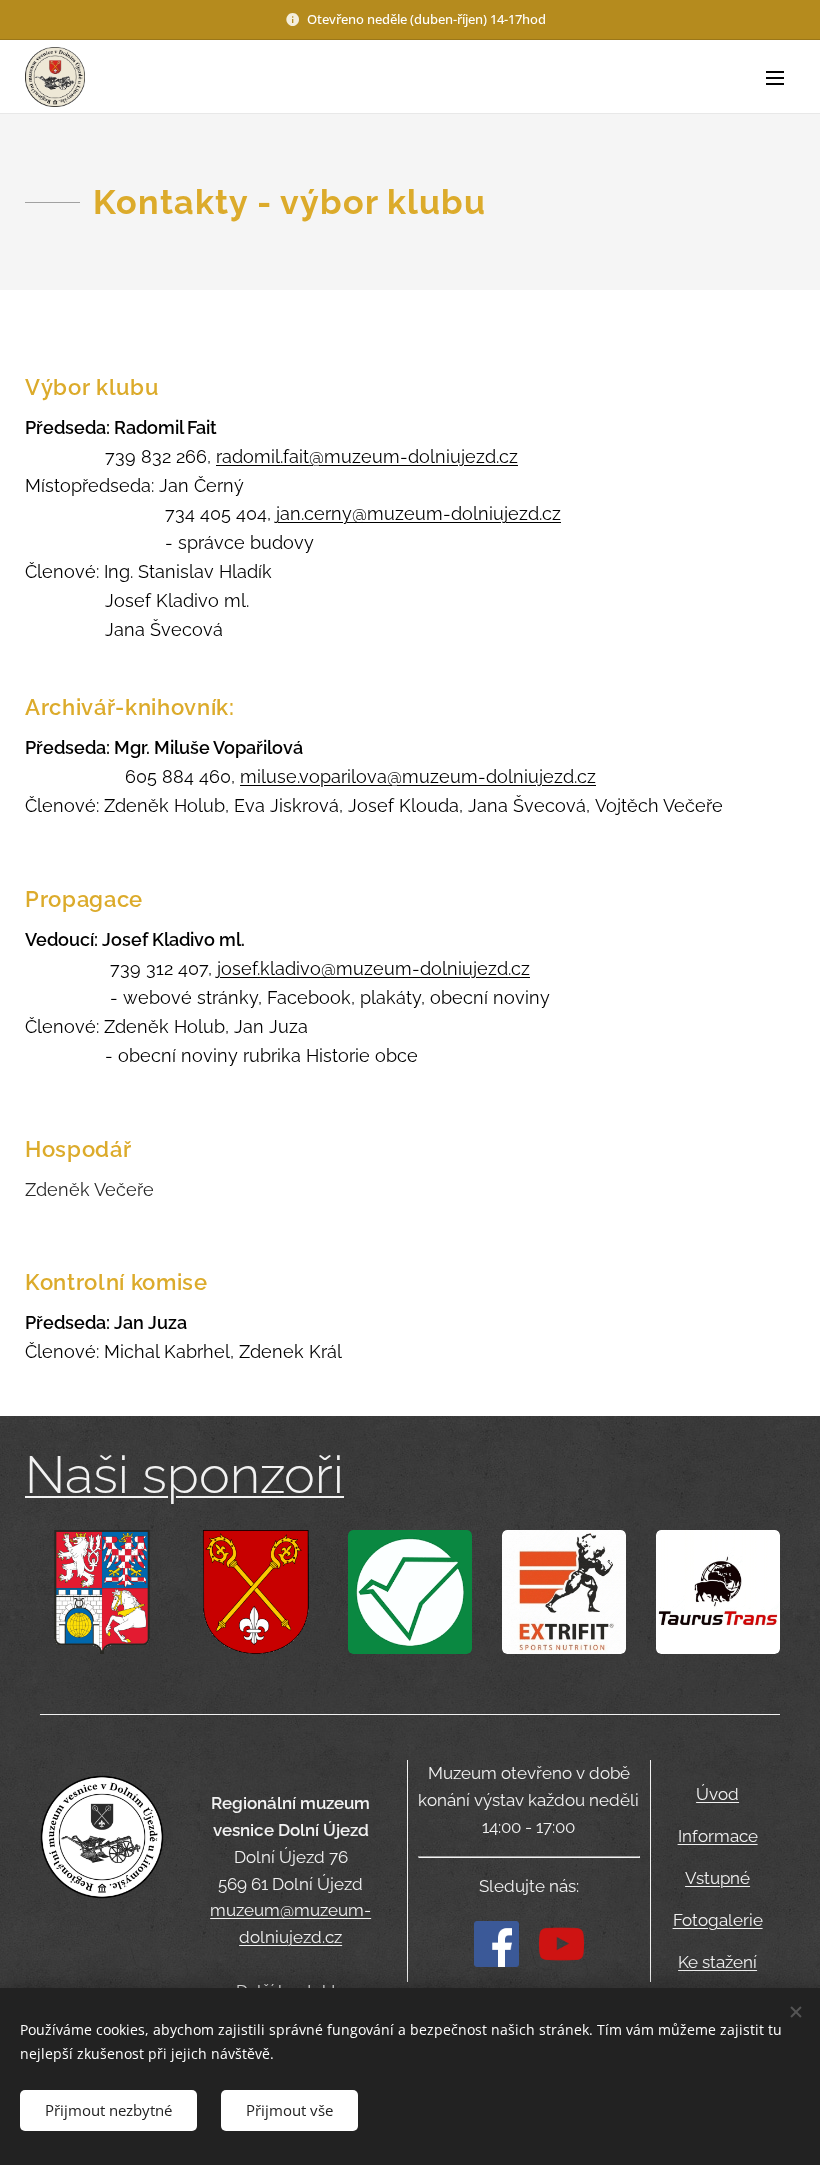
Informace (718, 1836)
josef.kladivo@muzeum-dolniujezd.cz (373, 968)
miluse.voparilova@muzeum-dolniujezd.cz (418, 776)
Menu (775, 77)
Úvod (717, 1794)
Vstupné (717, 1878)
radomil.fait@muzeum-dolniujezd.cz (367, 456)
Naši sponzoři (184, 1474)
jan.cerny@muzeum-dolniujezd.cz (418, 513)
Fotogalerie (718, 1920)
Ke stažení (717, 1962)
